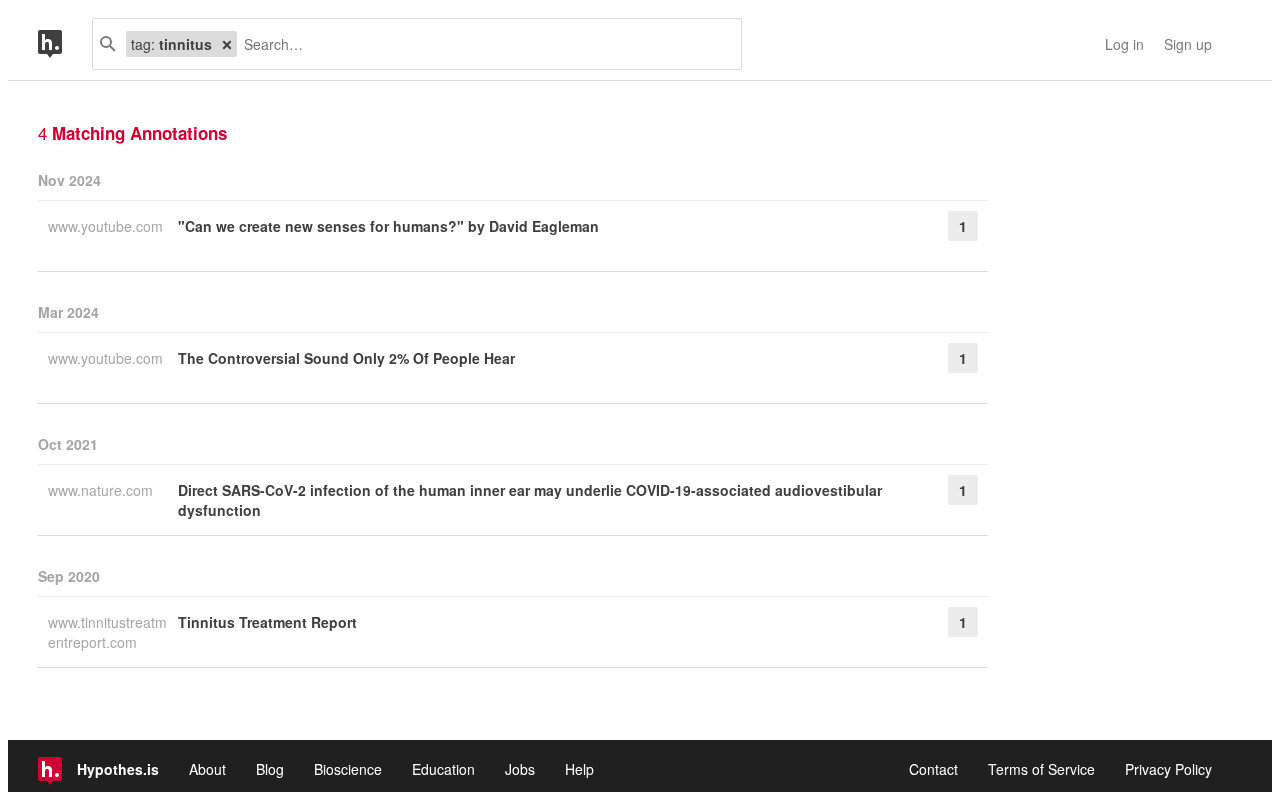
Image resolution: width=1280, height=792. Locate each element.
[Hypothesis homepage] (65, 44)
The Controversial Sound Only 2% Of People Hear (346, 358)
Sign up (1188, 44)
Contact (933, 769)
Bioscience (348, 769)
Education (443, 769)
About (207, 769)
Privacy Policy (1168, 769)
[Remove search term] (227, 44)
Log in (1124, 44)
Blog (270, 769)
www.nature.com (102, 490)
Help (579, 769)
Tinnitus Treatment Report (267, 622)
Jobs (520, 769)
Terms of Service (1041, 769)
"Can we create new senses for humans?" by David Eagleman (388, 226)
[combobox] (481, 44)
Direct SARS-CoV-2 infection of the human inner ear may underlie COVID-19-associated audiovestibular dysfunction (530, 500)
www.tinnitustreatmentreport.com (107, 632)
